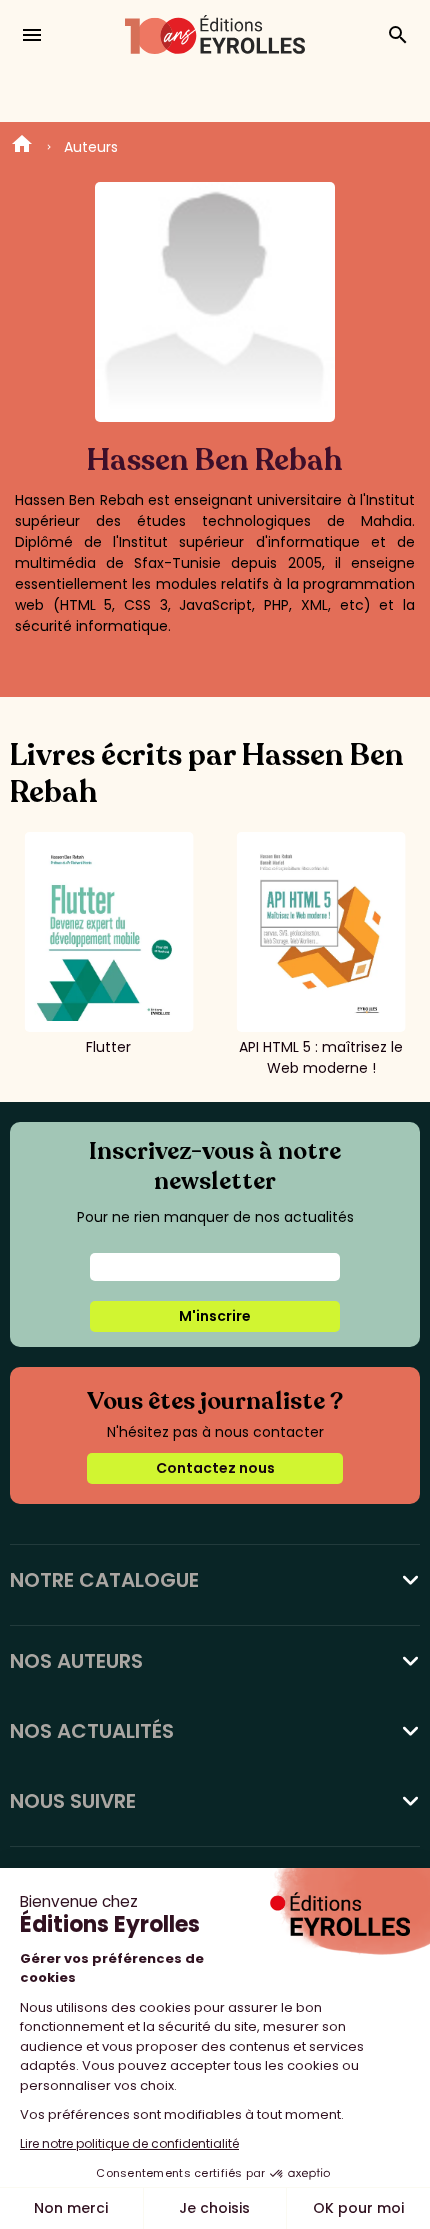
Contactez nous (215, 1468)
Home (22, 147)
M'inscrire (215, 1316)
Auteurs (91, 147)
